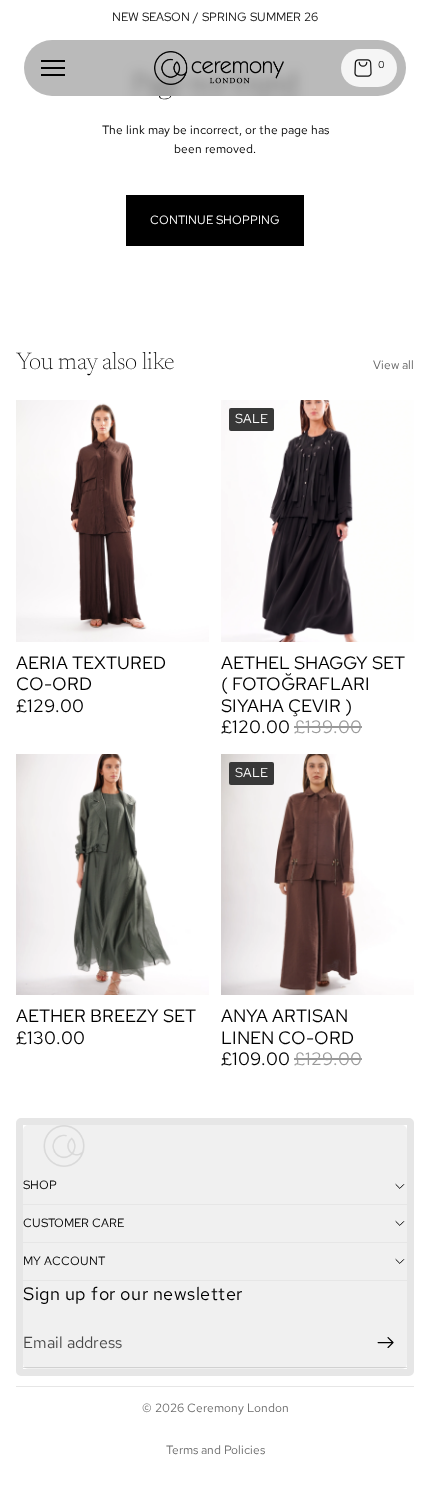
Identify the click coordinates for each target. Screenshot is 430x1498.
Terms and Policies (215, 1450)
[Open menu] (53, 68)
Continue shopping (215, 220)
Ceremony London (238, 1408)
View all (393, 365)
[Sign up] (386, 1342)
